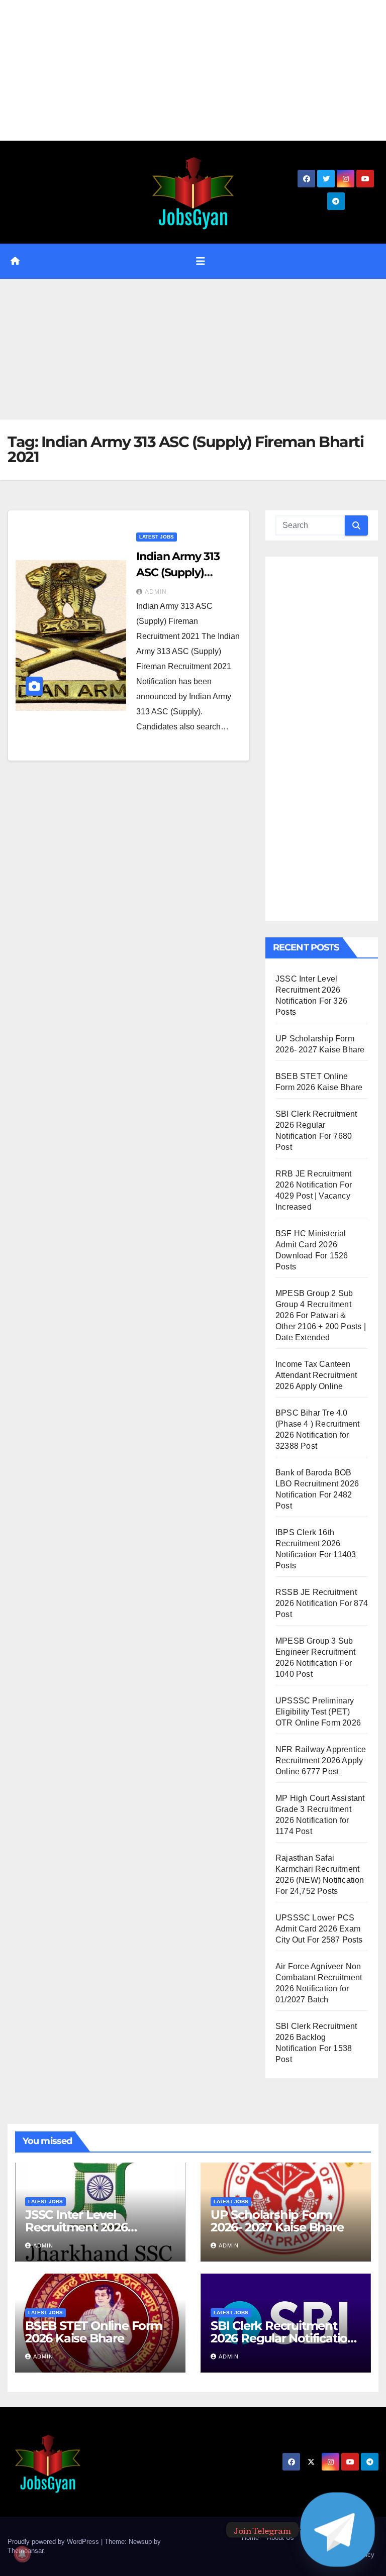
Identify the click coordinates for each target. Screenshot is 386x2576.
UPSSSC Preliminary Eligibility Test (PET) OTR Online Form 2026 (318, 1712)
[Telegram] (337, 2530)
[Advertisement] (193, 70)
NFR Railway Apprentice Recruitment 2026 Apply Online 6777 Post (321, 1760)
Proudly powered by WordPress (54, 2542)
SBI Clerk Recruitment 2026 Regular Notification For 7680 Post (283, 2338)
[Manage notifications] (22, 2554)
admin (156, 592)
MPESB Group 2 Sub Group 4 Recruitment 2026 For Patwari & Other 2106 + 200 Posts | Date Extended (321, 1315)
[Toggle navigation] (201, 261)
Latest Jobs (157, 537)
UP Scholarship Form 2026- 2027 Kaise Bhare (277, 2221)
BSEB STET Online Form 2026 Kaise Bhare (94, 2332)
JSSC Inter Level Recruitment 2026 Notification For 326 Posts (98, 2227)
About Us (280, 2538)
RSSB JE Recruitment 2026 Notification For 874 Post (322, 1603)
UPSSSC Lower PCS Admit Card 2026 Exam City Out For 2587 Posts (319, 1929)
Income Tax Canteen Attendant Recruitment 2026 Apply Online (316, 1375)
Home (250, 2538)
